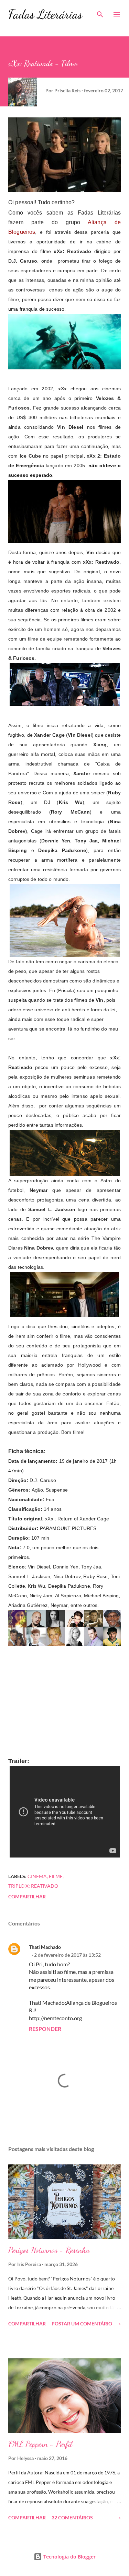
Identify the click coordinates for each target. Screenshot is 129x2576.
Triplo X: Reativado (33, 1886)
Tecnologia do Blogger (69, 2557)
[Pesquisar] (100, 12)
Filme (56, 1876)
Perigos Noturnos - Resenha (49, 2250)
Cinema (37, 1876)
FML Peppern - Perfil (40, 2444)
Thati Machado (45, 1947)
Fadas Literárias (45, 14)
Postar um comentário (82, 2324)
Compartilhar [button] (27, 1896)
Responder (45, 2029)
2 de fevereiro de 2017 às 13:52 (67, 1955)
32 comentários (72, 2517)
